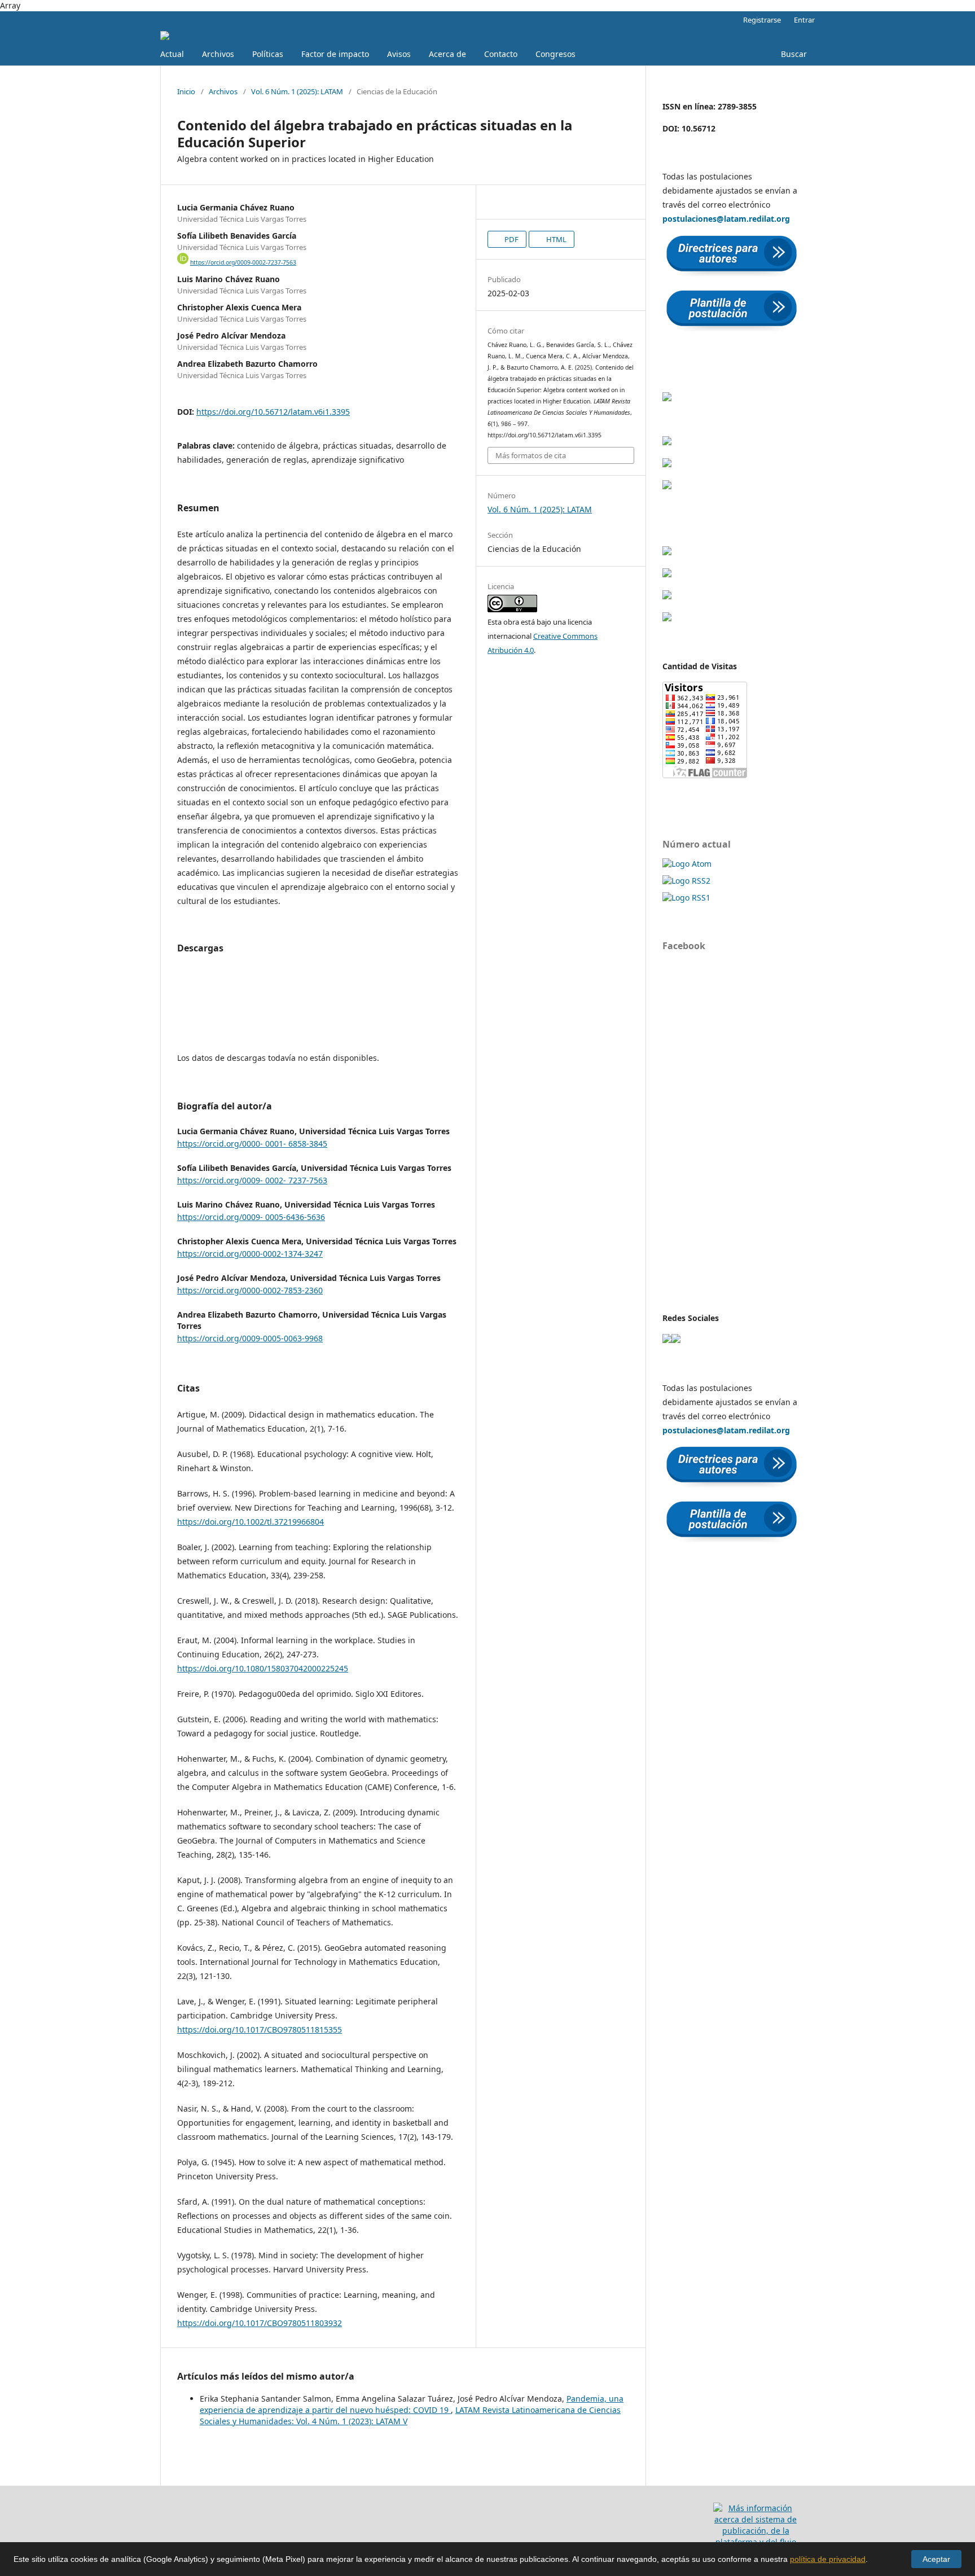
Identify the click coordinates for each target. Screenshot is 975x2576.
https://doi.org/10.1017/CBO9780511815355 (260, 2029)
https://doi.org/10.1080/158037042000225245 (263, 1668)
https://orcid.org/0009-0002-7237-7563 (243, 262)
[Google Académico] (667, 398)
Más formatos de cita (531, 455)
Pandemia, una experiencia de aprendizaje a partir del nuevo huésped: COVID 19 (412, 2404)
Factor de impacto (335, 54)
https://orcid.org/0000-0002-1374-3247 (250, 1254)
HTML (555, 239)
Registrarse (762, 20)
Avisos (399, 54)
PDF (511, 239)
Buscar (794, 54)
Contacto (501, 54)
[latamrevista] (676, 1340)
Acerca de (447, 54)
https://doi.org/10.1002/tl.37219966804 (251, 1522)
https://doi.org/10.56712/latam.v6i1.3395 (273, 412)
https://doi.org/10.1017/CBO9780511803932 (260, 2323)
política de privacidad (828, 2559)
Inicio (186, 91)
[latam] (667, 1340)
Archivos (218, 54)
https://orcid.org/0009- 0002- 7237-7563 (252, 1180)
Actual (172, 54)
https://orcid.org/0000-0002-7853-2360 (250, 1290)
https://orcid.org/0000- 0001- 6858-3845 (252, 1144)
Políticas (268, 54)
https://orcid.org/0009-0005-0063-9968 (250, 1338)
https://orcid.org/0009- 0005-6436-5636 (251, 1217)
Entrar (804, 20)
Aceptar (936, 2559)
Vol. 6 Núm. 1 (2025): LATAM (297, 91)
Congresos (555, 54)
